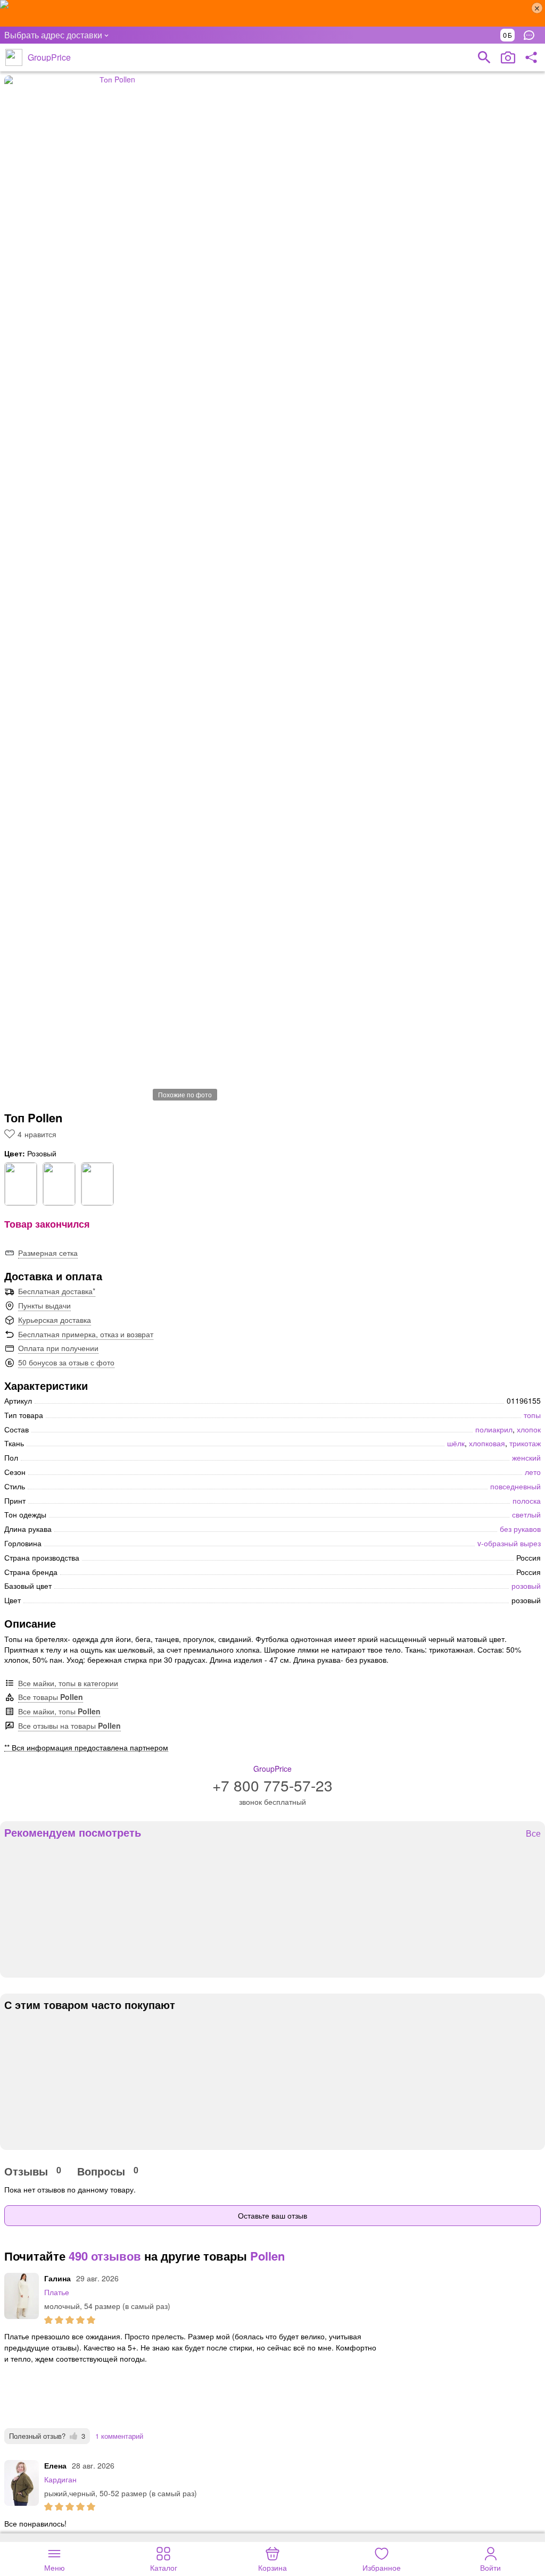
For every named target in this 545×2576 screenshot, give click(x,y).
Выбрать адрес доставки (53, 35)
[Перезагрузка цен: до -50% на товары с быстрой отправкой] (272, 13)
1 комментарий (119, 2436)
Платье (57, 2292)
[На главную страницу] (14, 57)
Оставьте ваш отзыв (272, 2215)
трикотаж (525, 1443)
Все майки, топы (59, 1711)
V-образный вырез (509, 1543)
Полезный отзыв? (47, 2436)
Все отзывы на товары (69, 1725)
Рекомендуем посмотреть (73, 1832)
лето (533, 1472)
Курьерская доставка (55, 1320)
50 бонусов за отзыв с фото (66, 1362)
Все (533, 1834)
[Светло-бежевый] (97, 1184)
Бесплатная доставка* (57, 1291)
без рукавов (520, 1529)
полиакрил (494, 1429)
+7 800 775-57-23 (272, 1785)
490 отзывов (105, 2256)
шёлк (456, 1443)
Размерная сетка (48, 1253)
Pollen (267, 2256)
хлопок (529, 1429)
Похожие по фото (185, 1094)
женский (526, 1457)
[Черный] (59, 1184)
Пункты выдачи (44, 1305)
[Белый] (21, 1184)
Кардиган (60, 2479)
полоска (527, 1500)
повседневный (515, 1486)
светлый (526, 1514)
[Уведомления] (532, 35)
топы (532, 1415)
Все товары (51, 1697)
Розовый (526, 1586)
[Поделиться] (531, 57)
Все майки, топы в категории (68, 1683)
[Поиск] (484, 57)
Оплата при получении (58, 1348)
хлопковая (487, 1443)
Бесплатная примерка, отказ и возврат (86, 1334)
